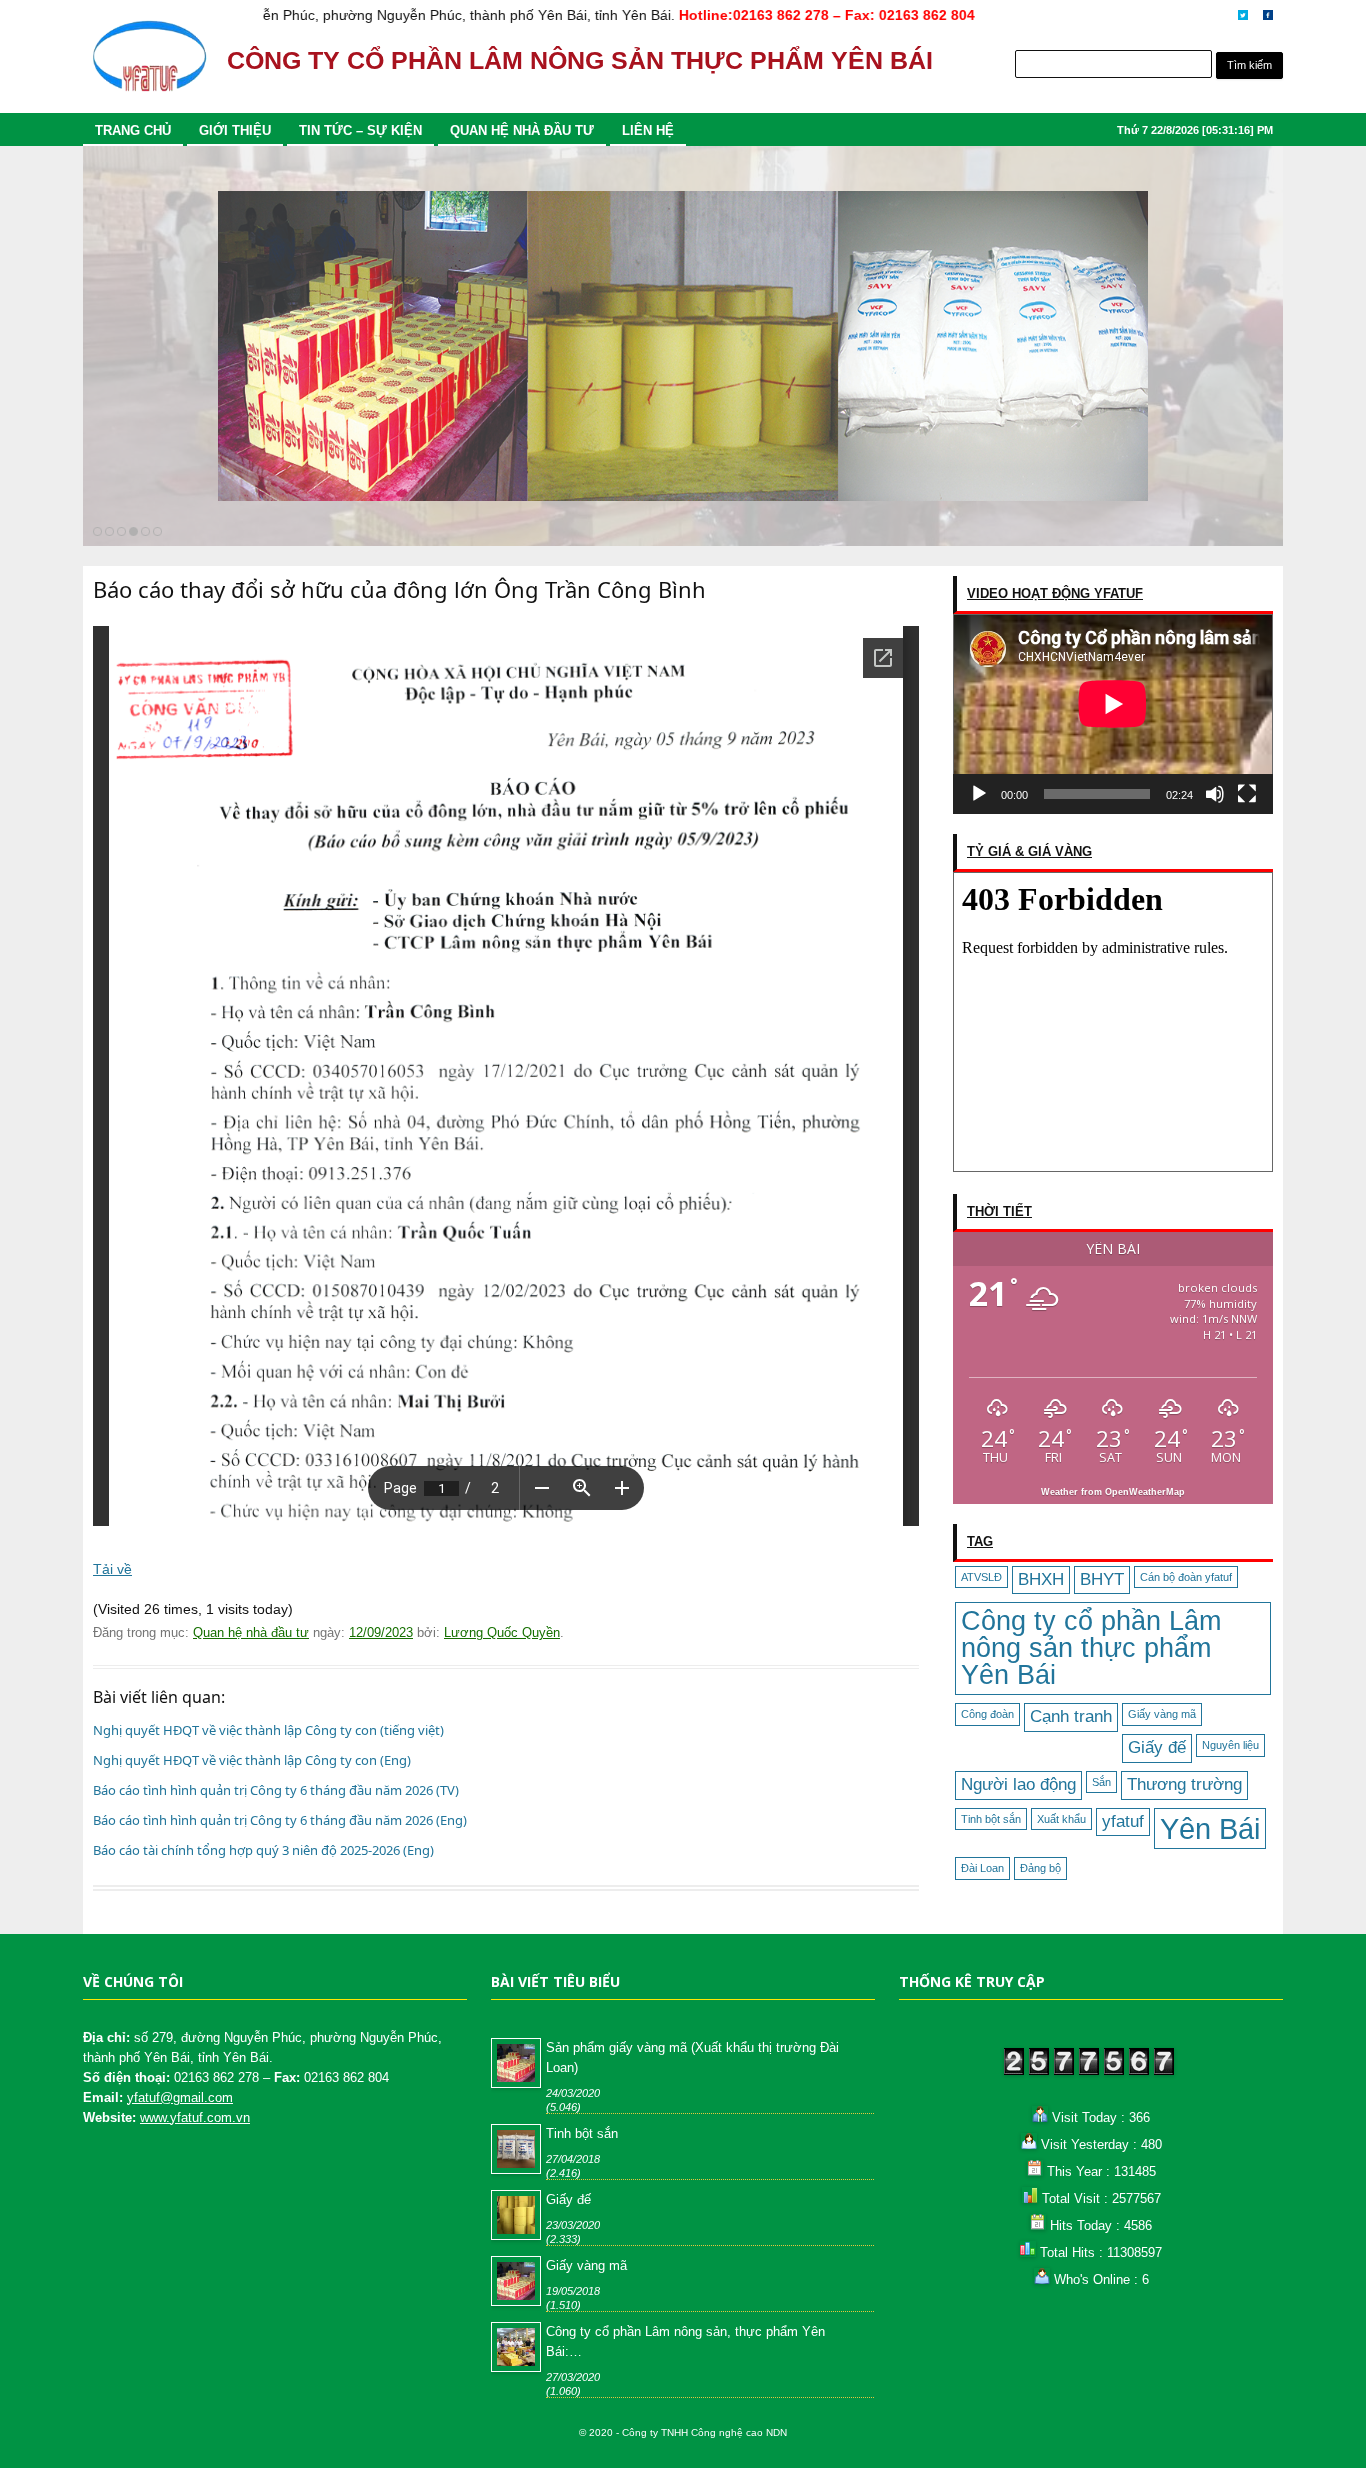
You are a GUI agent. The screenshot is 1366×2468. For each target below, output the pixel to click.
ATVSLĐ (981, 1577)
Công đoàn (987, 1714)
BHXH (1041, 1579)
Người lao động (1018, 1784)
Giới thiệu (235, 130)
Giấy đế (1157, 1747)
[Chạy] (979, 794)
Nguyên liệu (1230, 1745)
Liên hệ (648, 130)
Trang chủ (133, 130)
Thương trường (1184, 1784)
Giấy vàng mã (1162, 1714)
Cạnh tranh (1071, 1716)
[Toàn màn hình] (1247, 794)
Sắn (1101, 1782)
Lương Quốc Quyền (502, 1632)
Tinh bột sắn (991, 1819)
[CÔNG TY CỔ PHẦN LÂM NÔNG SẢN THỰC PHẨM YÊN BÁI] (149, 65)
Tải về (112, 1569)
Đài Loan (982, 1868)
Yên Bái (1210, 1828)
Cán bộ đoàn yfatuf (1186, 1577)
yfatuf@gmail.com (180, 2097)
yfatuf (1123, 1821)
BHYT (1102, 1579)
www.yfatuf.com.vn (195, 2117)
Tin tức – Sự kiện (360, 130)
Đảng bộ (1040, 1868)
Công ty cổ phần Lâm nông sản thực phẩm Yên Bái (1091, 1648)
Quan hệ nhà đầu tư (522, 130)
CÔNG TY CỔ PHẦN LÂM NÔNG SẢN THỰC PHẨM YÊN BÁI (580, 60)
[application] (1113, 714)
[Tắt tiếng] (1215, 794)
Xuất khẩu (1061, 1819)
